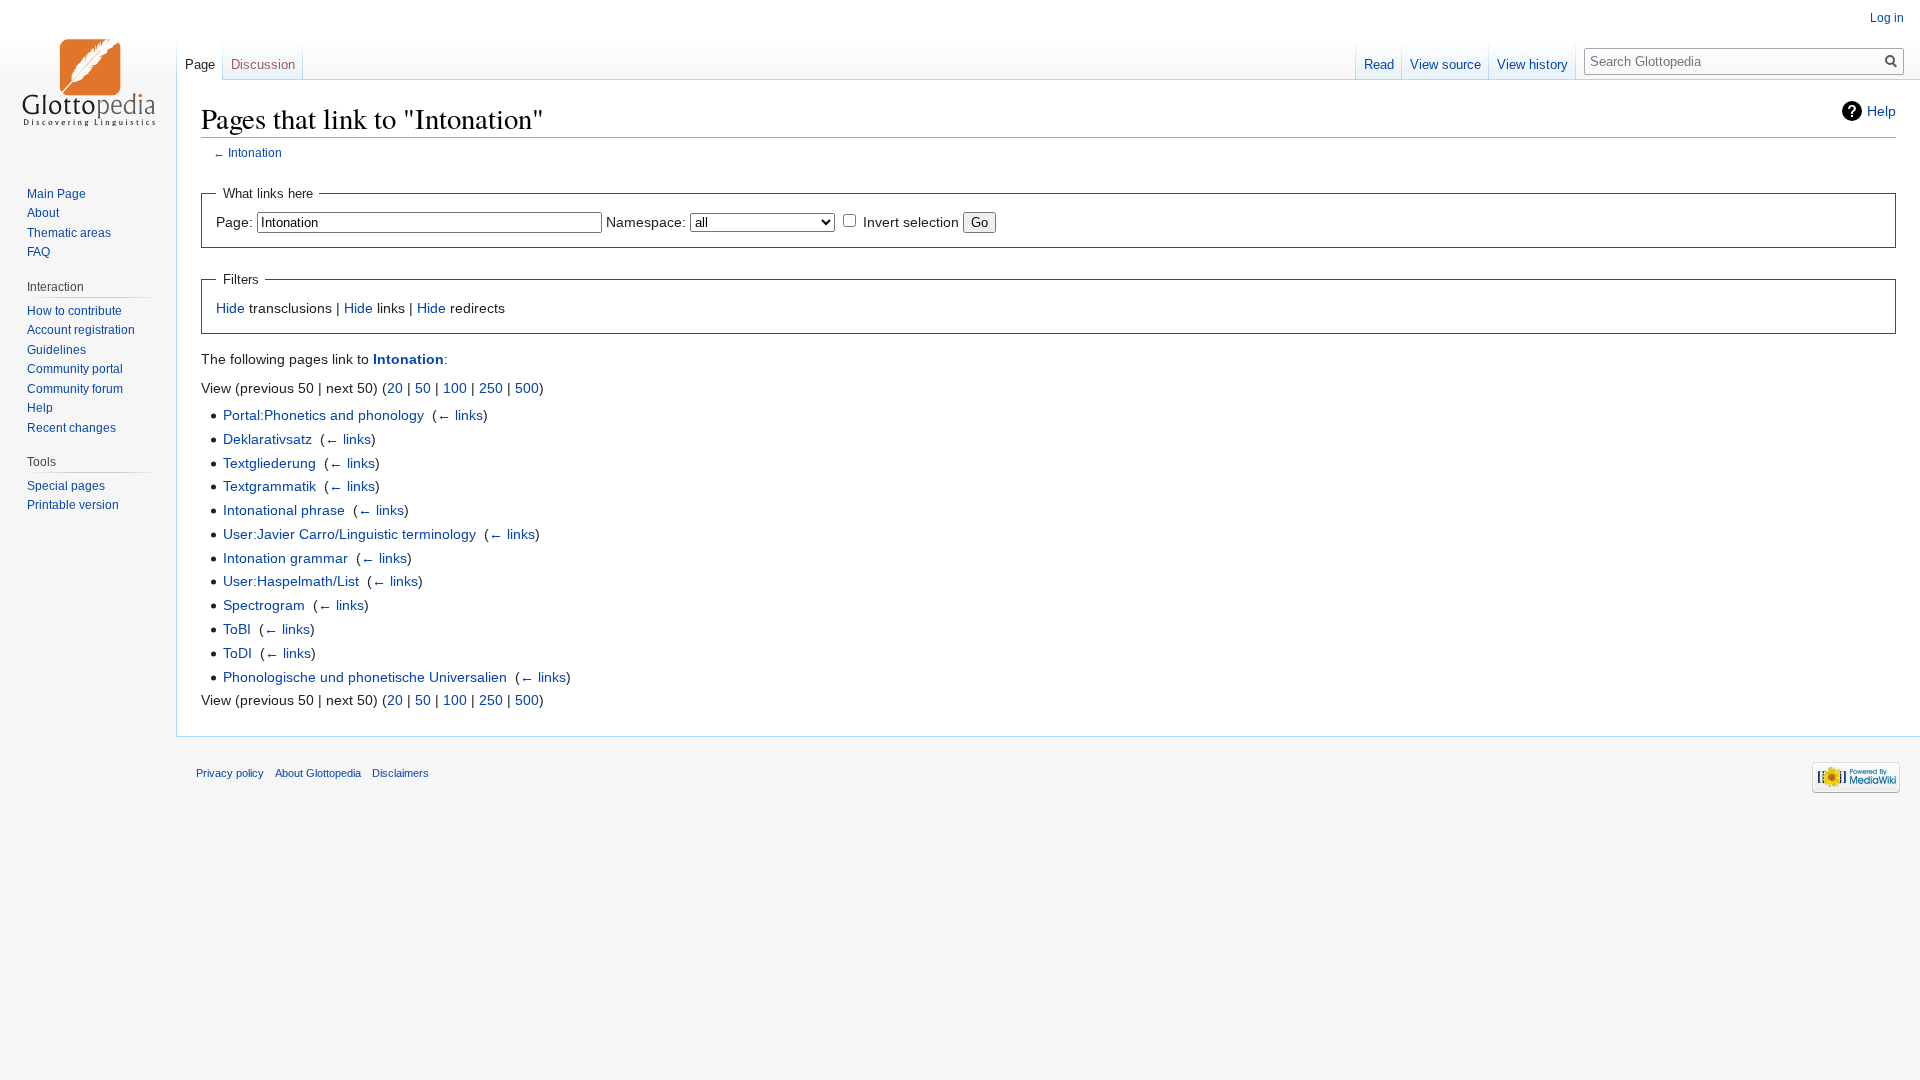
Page (200, 64)
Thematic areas (69, 233)
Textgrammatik (269, 486)
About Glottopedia (318, 773)
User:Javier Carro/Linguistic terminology (349, 534)
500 (527, 388)
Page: (234, 222)
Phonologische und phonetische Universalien (365, 677)
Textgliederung (269, 463)
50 (423, 388)
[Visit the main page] (88, 80)
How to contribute (74, 311)
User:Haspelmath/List (291, 581)
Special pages (66, 486)
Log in (1887, 18)
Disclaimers (400, 773)
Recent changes (71, 428)
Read (1379, 64)
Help (1881, 111)
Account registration (81, 330)
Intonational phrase (284, 510)
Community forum (75, 389)
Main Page (56, 194)
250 (491, 388)
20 (395, 388)
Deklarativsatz (267, 439)
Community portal (75, 369)
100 (455, 388)
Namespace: (646, 222)
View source (1445, 64)
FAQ (38, 252)
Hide (230, 308)
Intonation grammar (285, 558)
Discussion (263, 64)
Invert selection (911, 222)
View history (1532, 64)
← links (460, 415)
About (43, 213)
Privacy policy (230, 773)
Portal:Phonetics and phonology (323, 415)
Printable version (73, 505)
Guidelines (56, 350)
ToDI (237, 653)
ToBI (237, 629)
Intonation (255, 152)
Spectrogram (264, 605)
